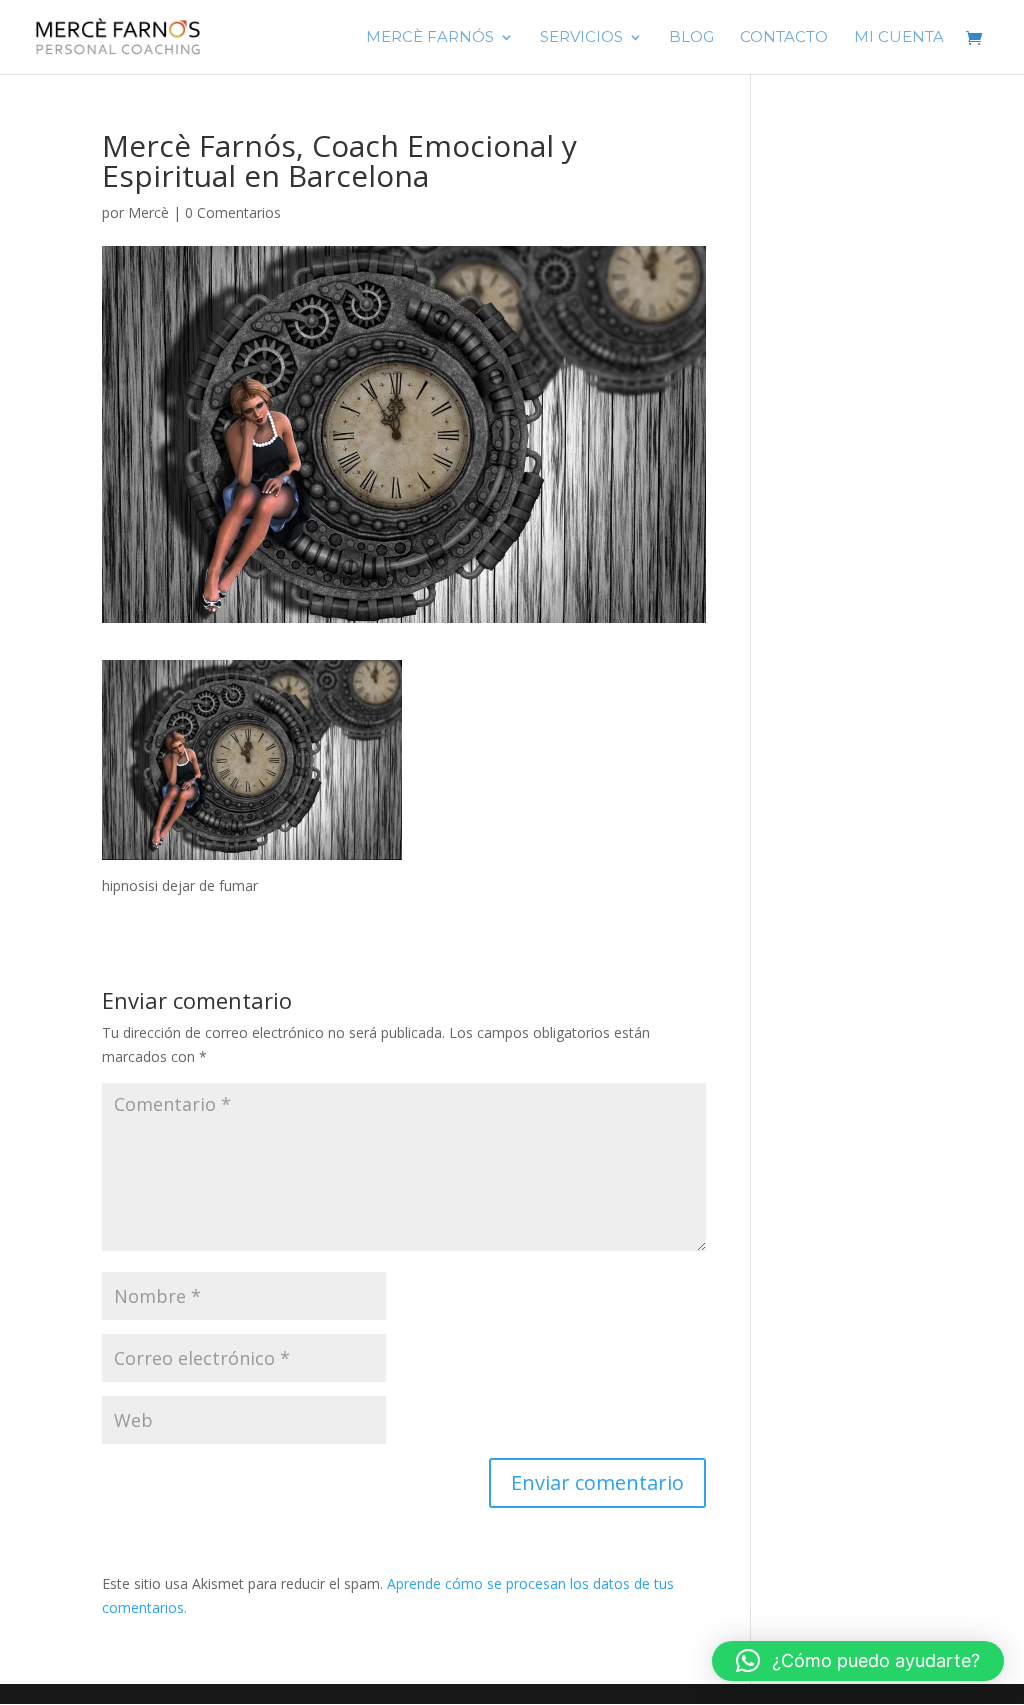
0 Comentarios (233, 212)
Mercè (148, 212)
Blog (691, 38)
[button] (858, 1661)
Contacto (784, 38)
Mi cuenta (899, 38)
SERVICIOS (581, 38)
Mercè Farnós (430, 38)
